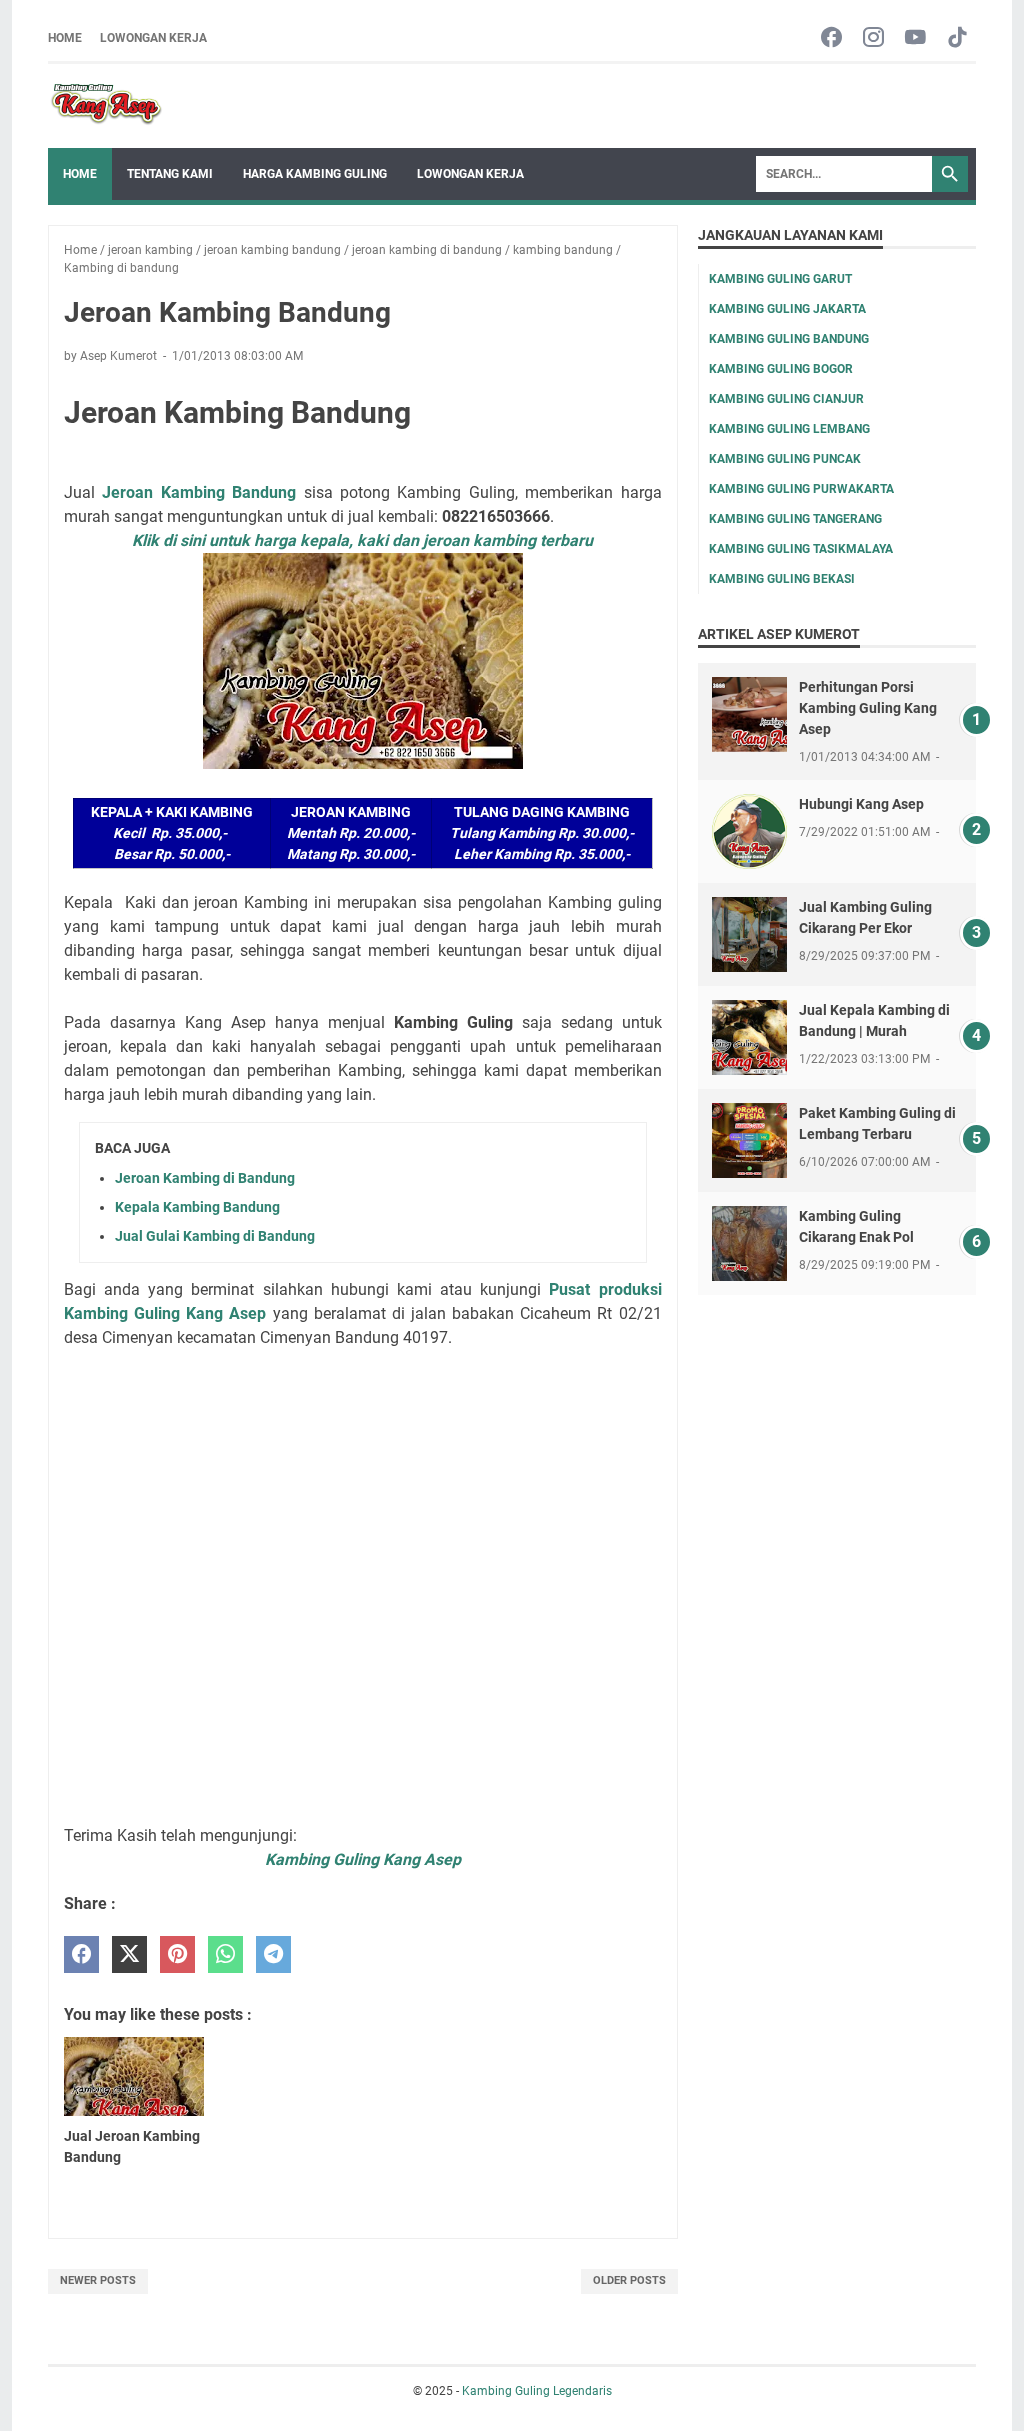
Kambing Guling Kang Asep (363, 1859)
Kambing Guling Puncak (785, 459)
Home (65, 38)
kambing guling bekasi (782, 579)
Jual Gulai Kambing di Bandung (215, 1236)
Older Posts (629, 2280)
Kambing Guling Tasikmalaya (801, 549)
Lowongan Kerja (153, 38)
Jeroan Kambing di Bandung (205, 1178)
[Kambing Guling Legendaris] (106, 106)
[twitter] (129, 1954)
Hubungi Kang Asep (861, 804)
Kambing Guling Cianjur (786, 399)
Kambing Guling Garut (780, 279)
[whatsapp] (225, 1954)
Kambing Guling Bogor (781, 369)
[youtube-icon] (915, 38)
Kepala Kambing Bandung (197, 1207)
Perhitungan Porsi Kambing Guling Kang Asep (868, 708)
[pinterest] (177, 1954)
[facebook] (81, 1954)
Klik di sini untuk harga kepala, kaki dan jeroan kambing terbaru (362, 540)
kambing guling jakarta (787, 309)
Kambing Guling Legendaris (537, 2391)
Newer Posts (98, 2280)
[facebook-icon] (831, 38)
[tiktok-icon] (957, 38)
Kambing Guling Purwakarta (801, 489)
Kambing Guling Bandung (789, 339)
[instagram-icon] (873, 38)
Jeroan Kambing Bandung (199, 492)
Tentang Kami (170, 174)
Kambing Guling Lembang (789, 429)
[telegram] (273, 1954)
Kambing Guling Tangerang (795, 519)
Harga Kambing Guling (315, 174)
